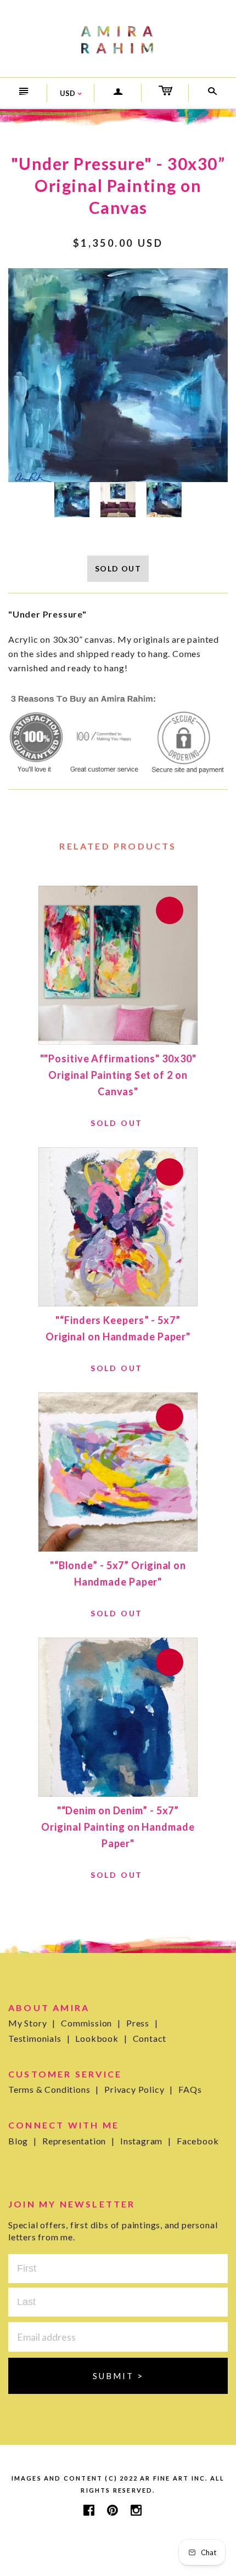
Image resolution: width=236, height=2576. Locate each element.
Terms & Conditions (54, 2089)
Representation (78, 2141)
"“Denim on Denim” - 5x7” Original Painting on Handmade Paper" (118, 1827)
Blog (23, 2141)
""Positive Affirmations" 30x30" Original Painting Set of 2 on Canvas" (118, 1075)
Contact (150, 2038)
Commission (91, 2023)
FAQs (190, 2089)
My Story (32, 2023)
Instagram (146, 2141)
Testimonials (39, 2038)
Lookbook (101, 2038)
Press (142, 2023)
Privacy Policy (139, 2089)
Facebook (198, 2141)
